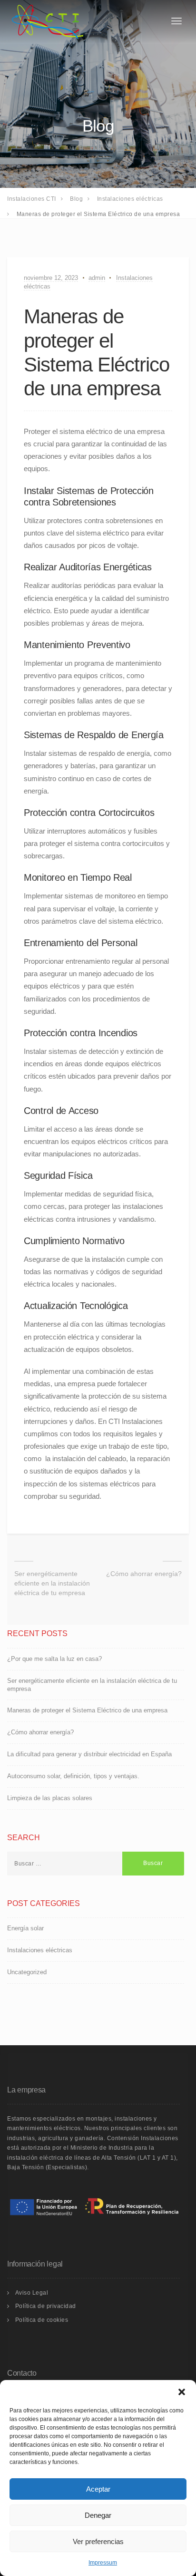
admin (97, 278)
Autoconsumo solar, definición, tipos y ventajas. (73, 1776)
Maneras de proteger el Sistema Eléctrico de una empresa (87, 1710)
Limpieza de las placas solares (50, 1798)
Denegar (98, 2515)
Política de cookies (42, 2320)
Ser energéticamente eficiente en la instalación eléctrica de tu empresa (52, 1583)
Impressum (103, 2563)
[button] (182, 2392)
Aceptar (98, 2489)
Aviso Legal (32, 2293)
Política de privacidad (46, 2306)
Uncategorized (27, 1972)
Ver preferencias (98, 2541)
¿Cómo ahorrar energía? (144, 1574)
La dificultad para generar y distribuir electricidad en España (89, 1754)
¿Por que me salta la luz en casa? (54, 1659)
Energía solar (25, 1928)
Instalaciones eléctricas (40, 1950)
